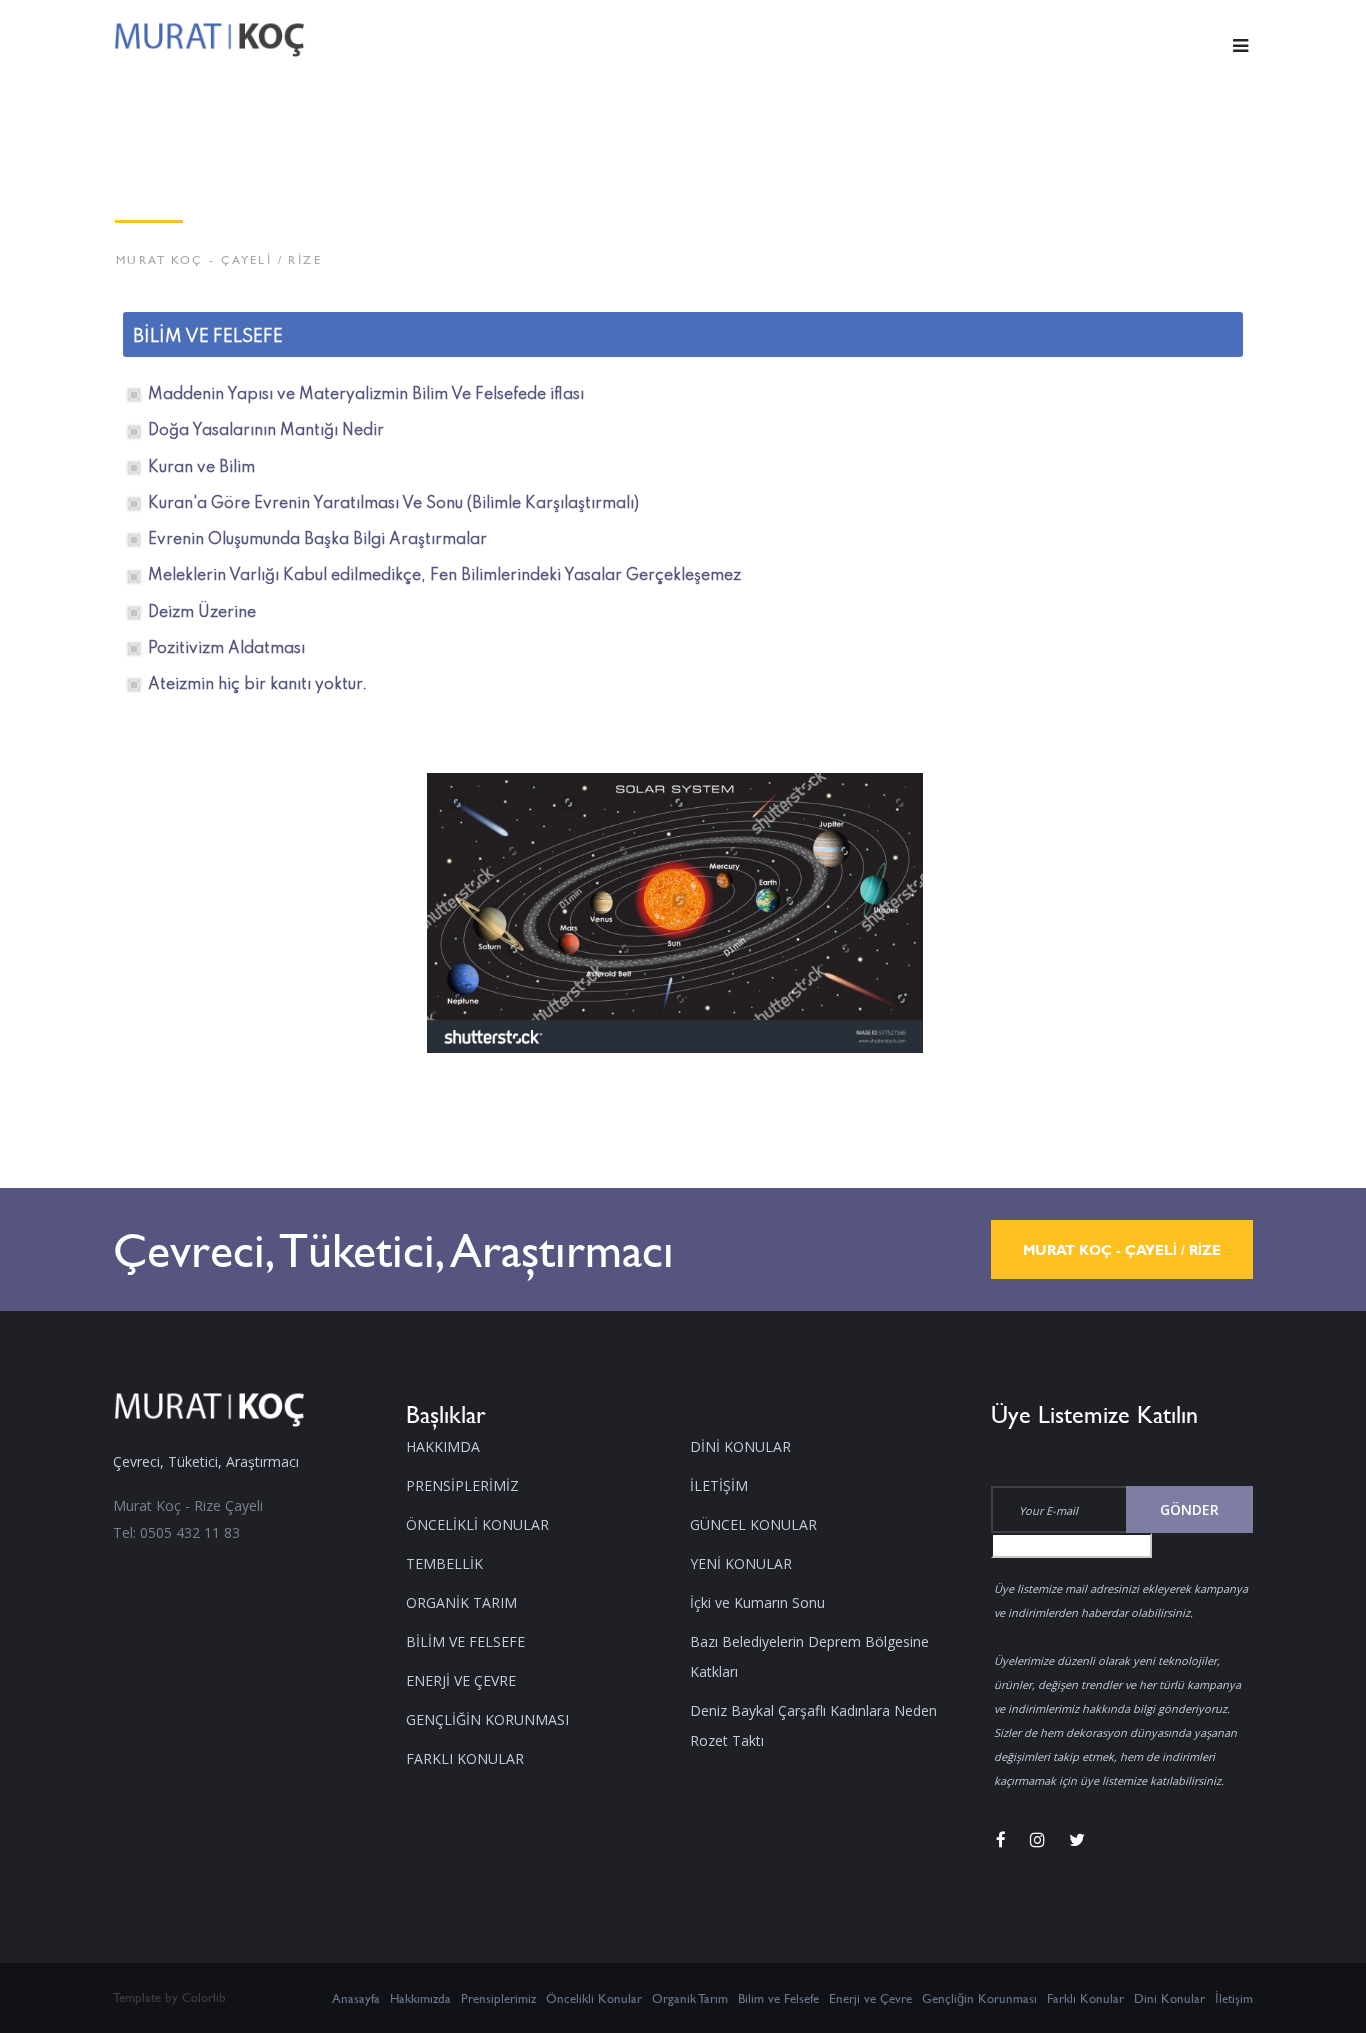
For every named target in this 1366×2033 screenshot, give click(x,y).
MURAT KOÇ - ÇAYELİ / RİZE (1122, 1249)
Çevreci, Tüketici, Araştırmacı (393, 1249)
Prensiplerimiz (498, 1998)
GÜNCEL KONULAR (753, 1524)
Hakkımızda (420, 1998)
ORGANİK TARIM (461, 1602)
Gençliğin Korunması (979, 1998)
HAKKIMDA (443, 1446)
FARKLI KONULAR (465, 1758)
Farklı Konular (1085, 1998)
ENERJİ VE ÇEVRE (461, 1680)
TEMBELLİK (444, 1563)
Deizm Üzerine (202, 613)
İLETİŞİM (719, 1485)
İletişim (1234, 1998)
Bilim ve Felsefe (778, 1998)
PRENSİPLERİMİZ (462, 1485)
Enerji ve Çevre (870, 1998)
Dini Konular (1169, 1998)
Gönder (1189, 1509)
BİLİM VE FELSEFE (465, 1641)
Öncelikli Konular (594, 1998)
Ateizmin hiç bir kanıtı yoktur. (257, 685)
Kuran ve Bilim (201, 468)
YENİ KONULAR (741, 1563)
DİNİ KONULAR (740, 1446)
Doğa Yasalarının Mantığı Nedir (266, 431)
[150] (675, 912)
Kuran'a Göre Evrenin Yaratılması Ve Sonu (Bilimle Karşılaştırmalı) (393, 504)
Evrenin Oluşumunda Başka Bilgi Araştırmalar (317, 540)
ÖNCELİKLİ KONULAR (477, 1524)
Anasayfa (356, 1998)
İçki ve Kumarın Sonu (757, 1602)
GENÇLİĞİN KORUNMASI (487, 1719)
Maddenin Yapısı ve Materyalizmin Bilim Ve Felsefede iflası (366, 395)
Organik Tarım (690, 1998)
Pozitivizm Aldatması (226, 649)
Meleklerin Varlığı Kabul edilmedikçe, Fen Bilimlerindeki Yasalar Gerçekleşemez (444, 576)
